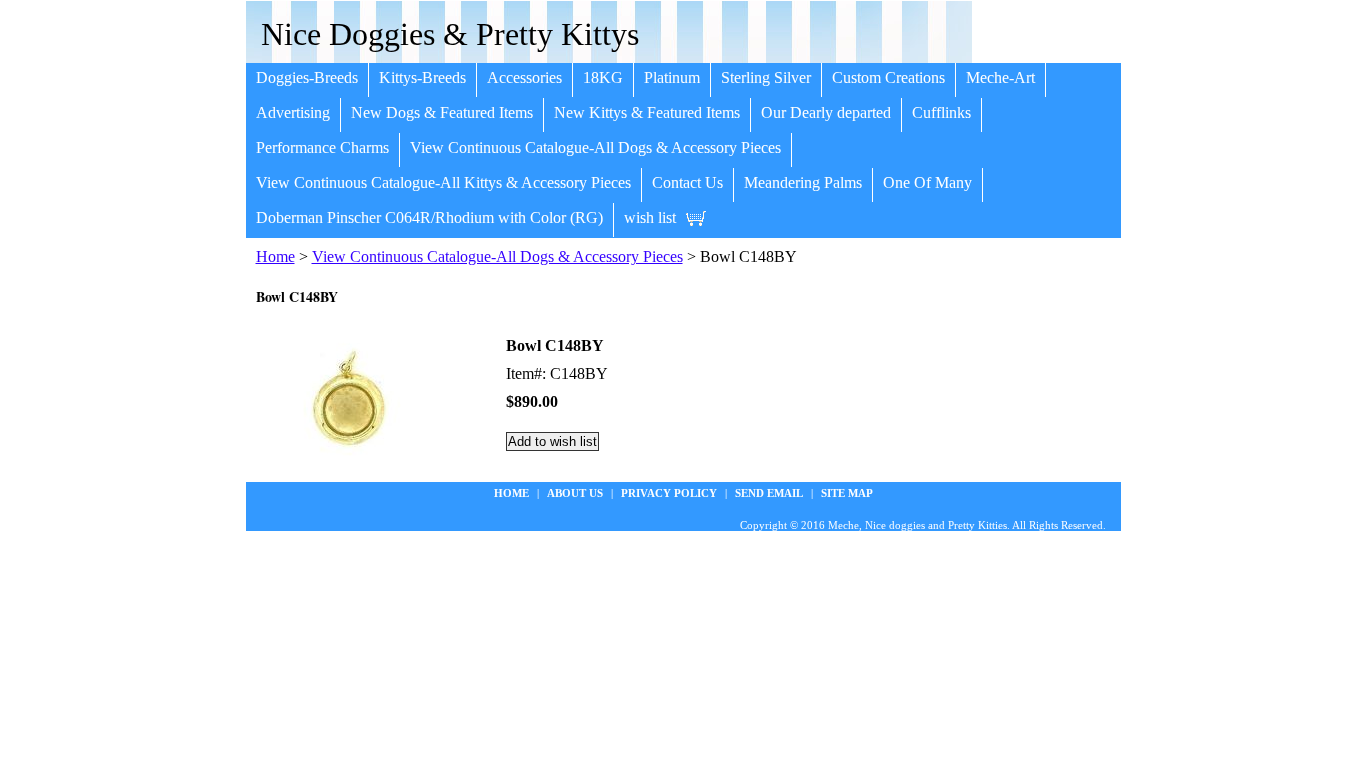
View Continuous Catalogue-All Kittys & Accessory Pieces (443, 182)
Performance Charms (322, 147)
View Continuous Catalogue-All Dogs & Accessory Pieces (595, 147)
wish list (650, 217)
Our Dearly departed (826, 112)
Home (275, 256)
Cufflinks (941, 112)
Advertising (293, 112)
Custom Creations (888, 77)
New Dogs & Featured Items (442, 112)
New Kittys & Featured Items (647, 112)
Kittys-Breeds (422, 77)
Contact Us (687, 182)
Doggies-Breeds (307, 77)
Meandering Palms (803, 182)
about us (575, 493)
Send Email (769, 493)
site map (847, 493)
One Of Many (927, 182)
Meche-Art (1000, 77)
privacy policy (669, 493)
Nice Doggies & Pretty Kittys (450, 34)
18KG (603, 77)
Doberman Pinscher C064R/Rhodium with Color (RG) (429, 217)
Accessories (524, 77)
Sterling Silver (766, 77)
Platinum (672, 77)
